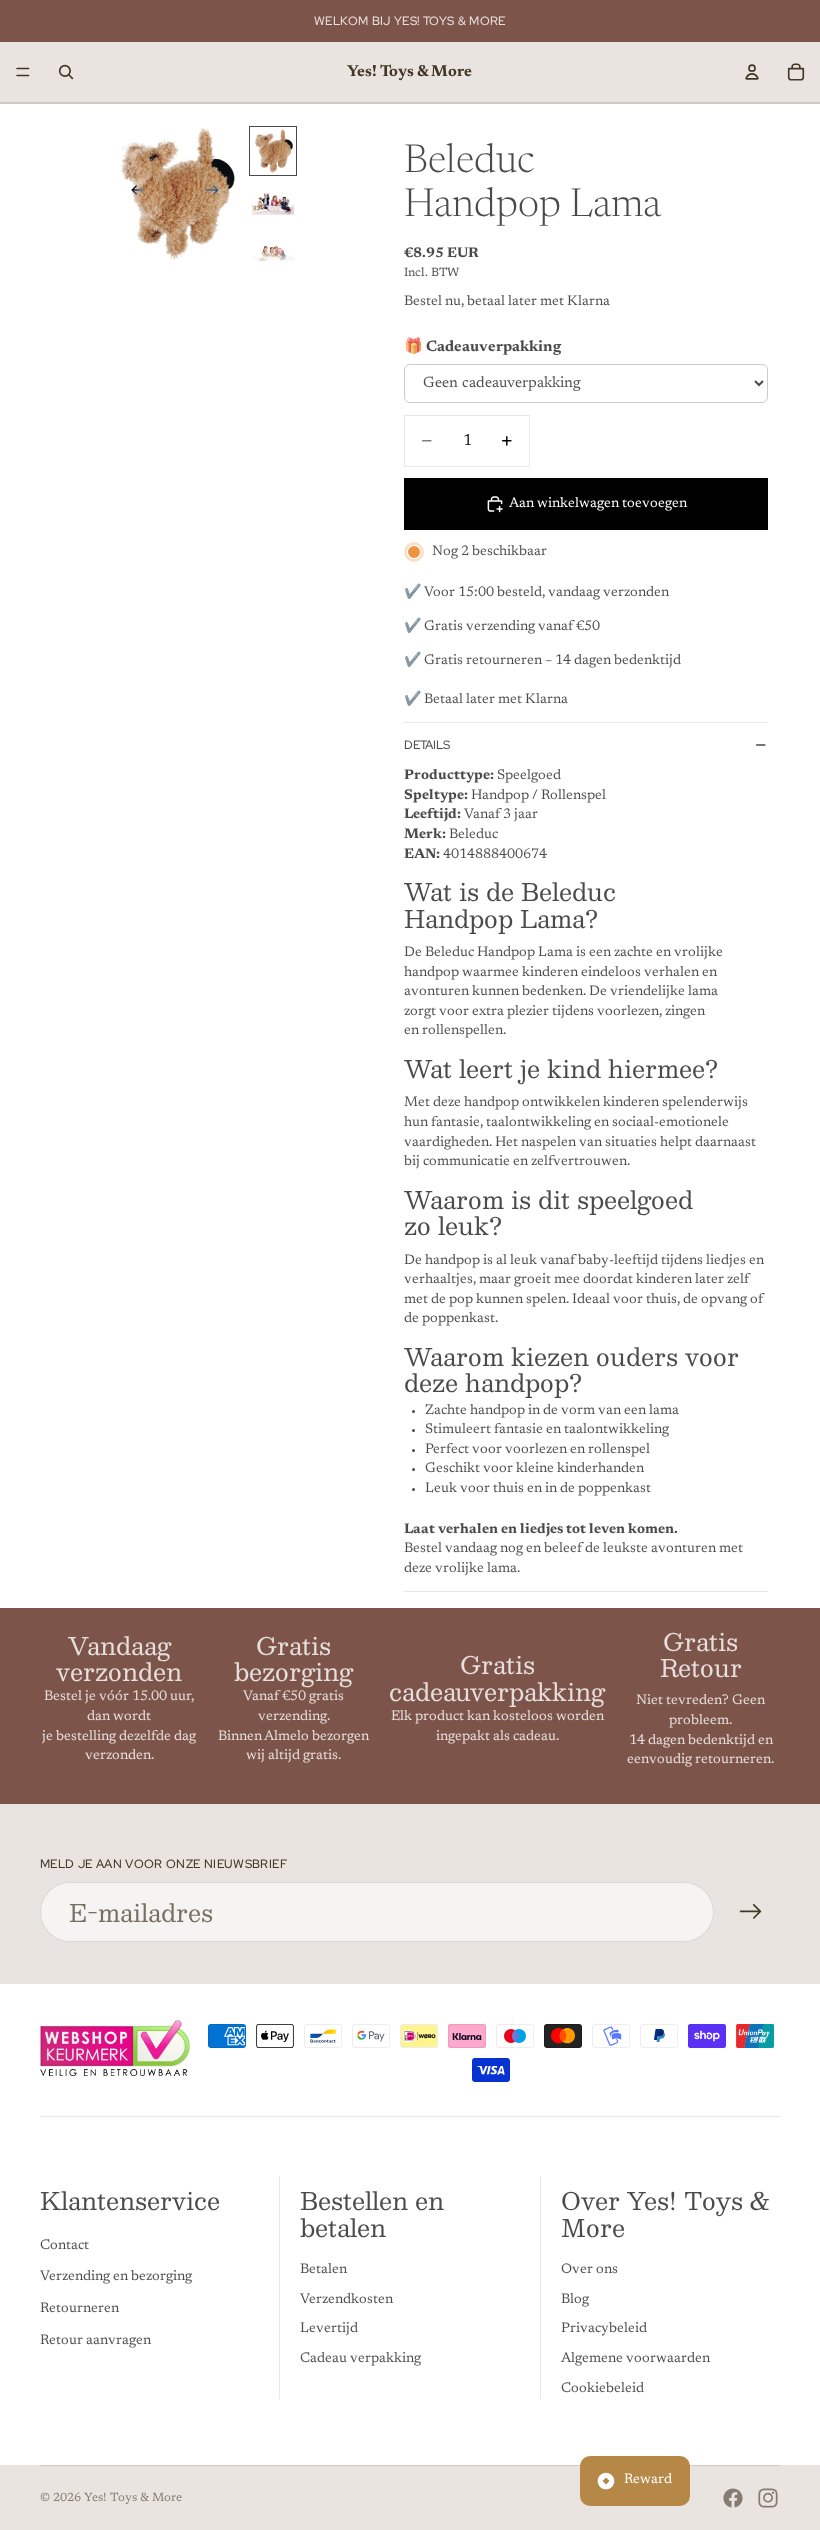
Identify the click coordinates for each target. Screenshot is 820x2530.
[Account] (752, 72)
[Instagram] (768, 2498)
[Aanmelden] (751, 1912)
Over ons (589, 2271)
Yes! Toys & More (133, 2498)
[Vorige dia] (132, 193)
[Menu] (23, 72)
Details (427, 745)
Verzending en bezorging (116, 2278)
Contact (64, 2246)
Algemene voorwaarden (635, 2359)
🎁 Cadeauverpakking (482, 347)
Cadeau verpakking (360, 2359)
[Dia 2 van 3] (273, 204)
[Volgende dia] (218, 193)
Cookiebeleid (602, 2389)
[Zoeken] (66, 72)
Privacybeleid (604, 2330)
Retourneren (79, 2309)
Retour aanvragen (95, 2341)
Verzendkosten (346, 2300)
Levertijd (329, 2330)
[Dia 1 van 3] (273, 151)
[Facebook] (733, 2498)
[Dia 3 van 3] (273, 256)
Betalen (323, 2271)
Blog (575, 2300)
